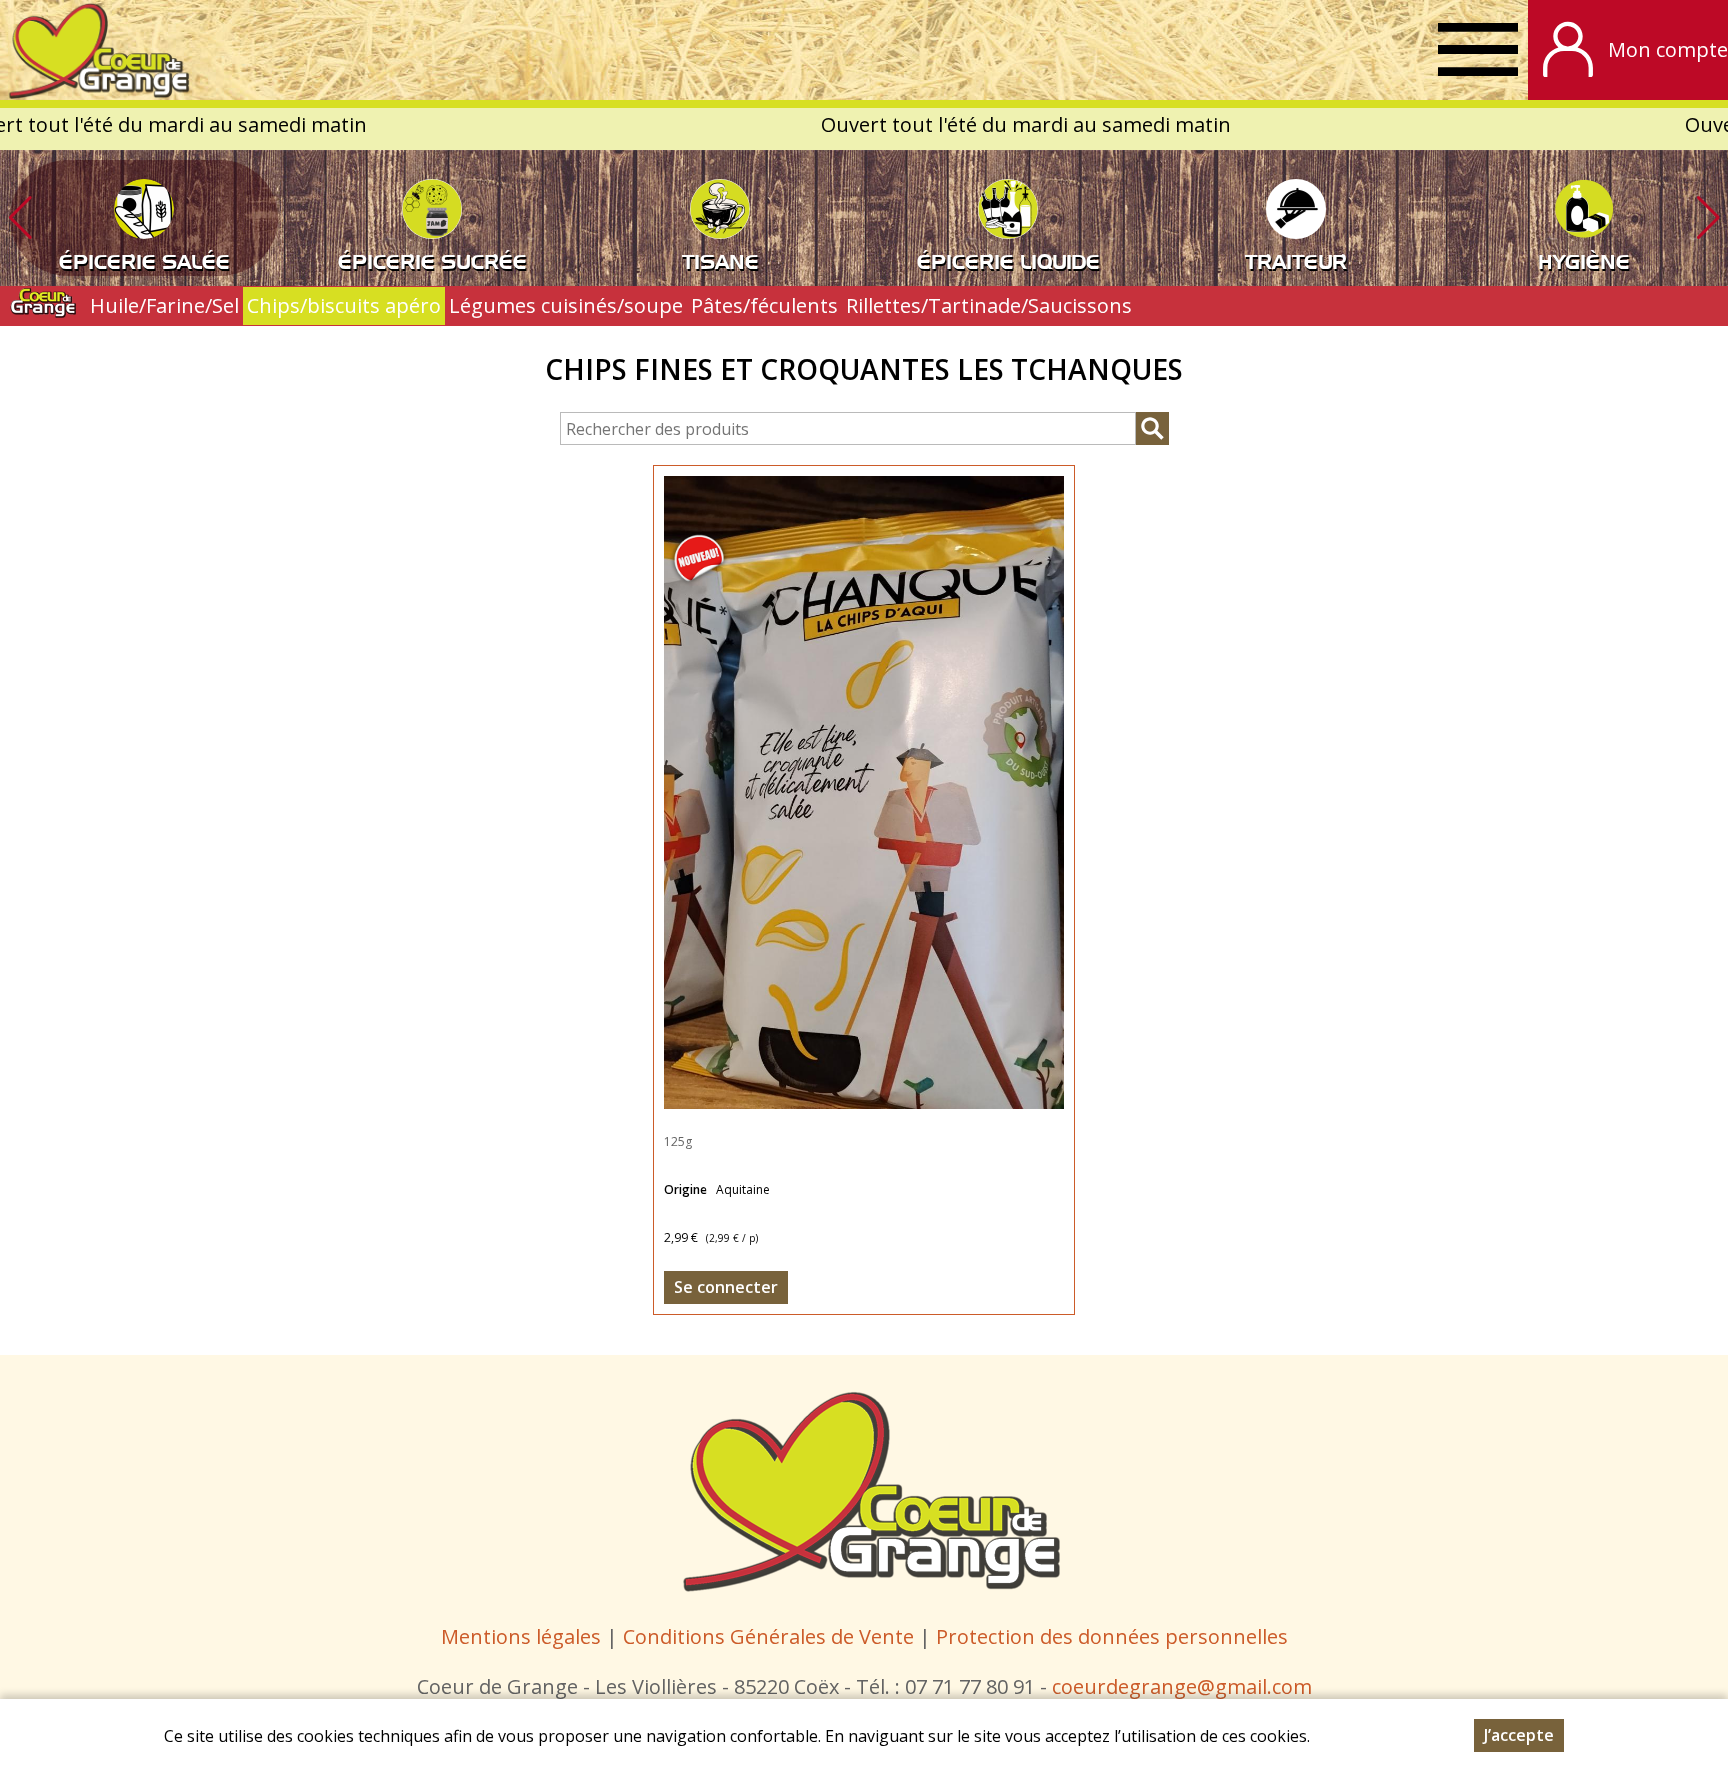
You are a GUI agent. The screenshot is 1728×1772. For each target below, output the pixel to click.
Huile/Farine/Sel (164, 305)
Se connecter (726, 1287)
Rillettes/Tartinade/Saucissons (989, 305)
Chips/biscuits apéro (344, 305)
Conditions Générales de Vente (771, 1636)
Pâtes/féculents (764, 305)
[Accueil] (95, 50)
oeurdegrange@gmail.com (1186, 1686)
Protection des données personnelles (1112, 1636)
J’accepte (1519, 1735)
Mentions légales (521, 1636)
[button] (1708, 218)
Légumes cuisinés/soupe (566, 305)
